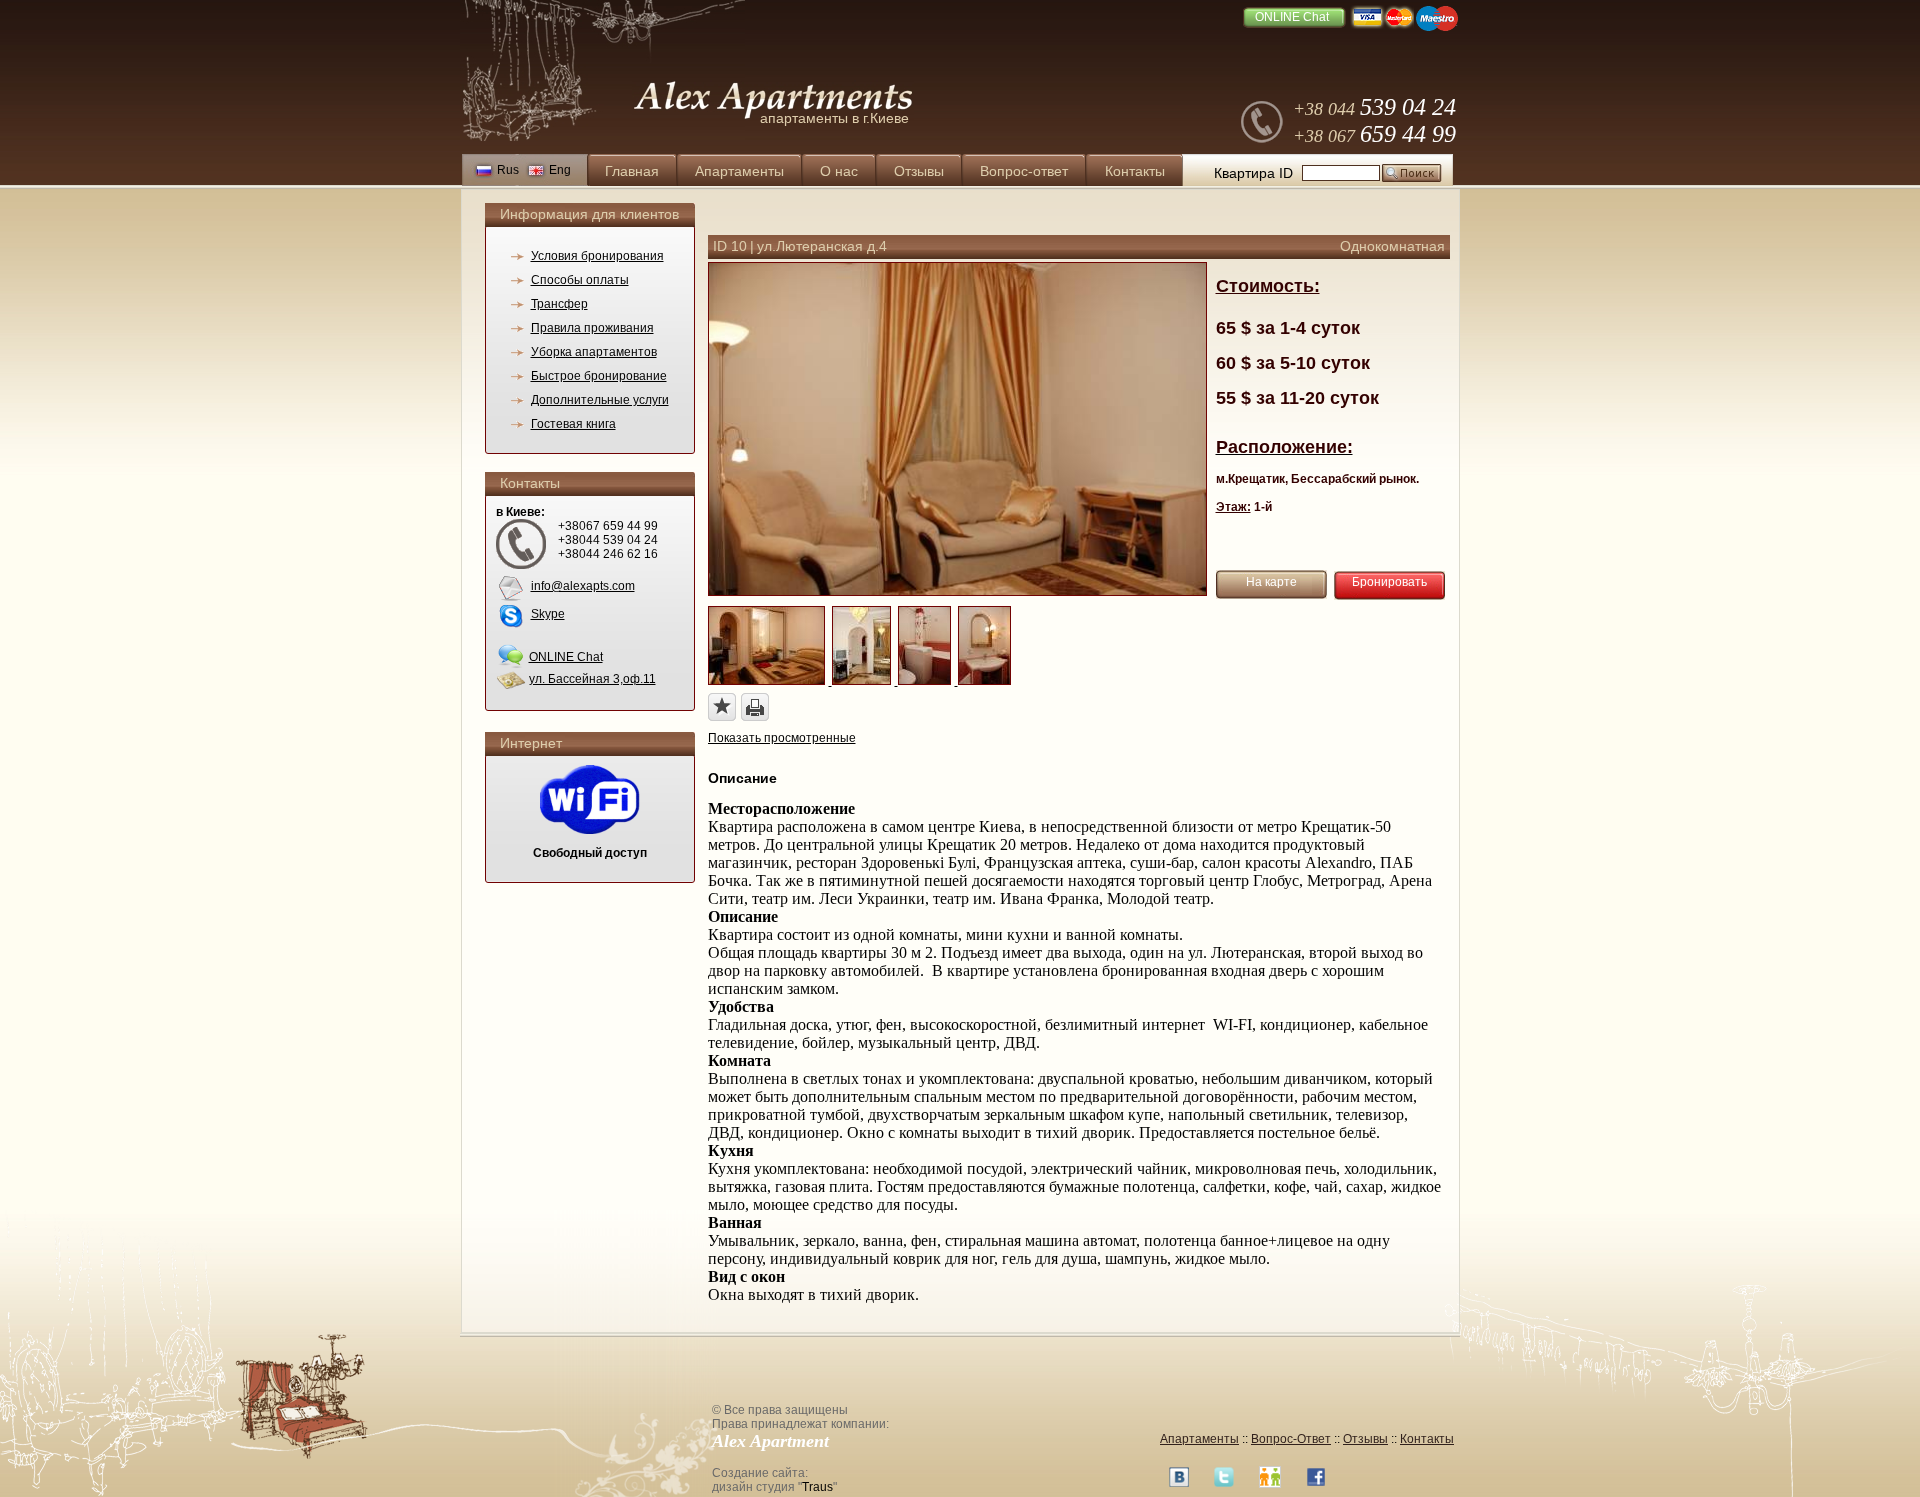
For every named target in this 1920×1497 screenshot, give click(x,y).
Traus (817, 1487)
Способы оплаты (580, 280)
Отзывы (919, 171)
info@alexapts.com (583, 586)
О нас (839, 171)
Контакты (1135, 171)
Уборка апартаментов (594, 352)
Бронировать (1389, 582)
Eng (560, 170)
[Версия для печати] (755, 707)
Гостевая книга (573, 424)
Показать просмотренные (782, 738)
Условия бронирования (597, 256)
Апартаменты (739, 171)
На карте (1271, 582)
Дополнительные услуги (600, 400)
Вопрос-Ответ (1291, 1439)
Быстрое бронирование (599, 376)
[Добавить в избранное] (722, 707)
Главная (632, 171)
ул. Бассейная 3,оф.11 (592, 679)
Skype (548, 614)
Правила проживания (592, 328)
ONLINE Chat (1292, 17)
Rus (508, 170)
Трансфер (559, 304)
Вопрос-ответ (1024, 171)
